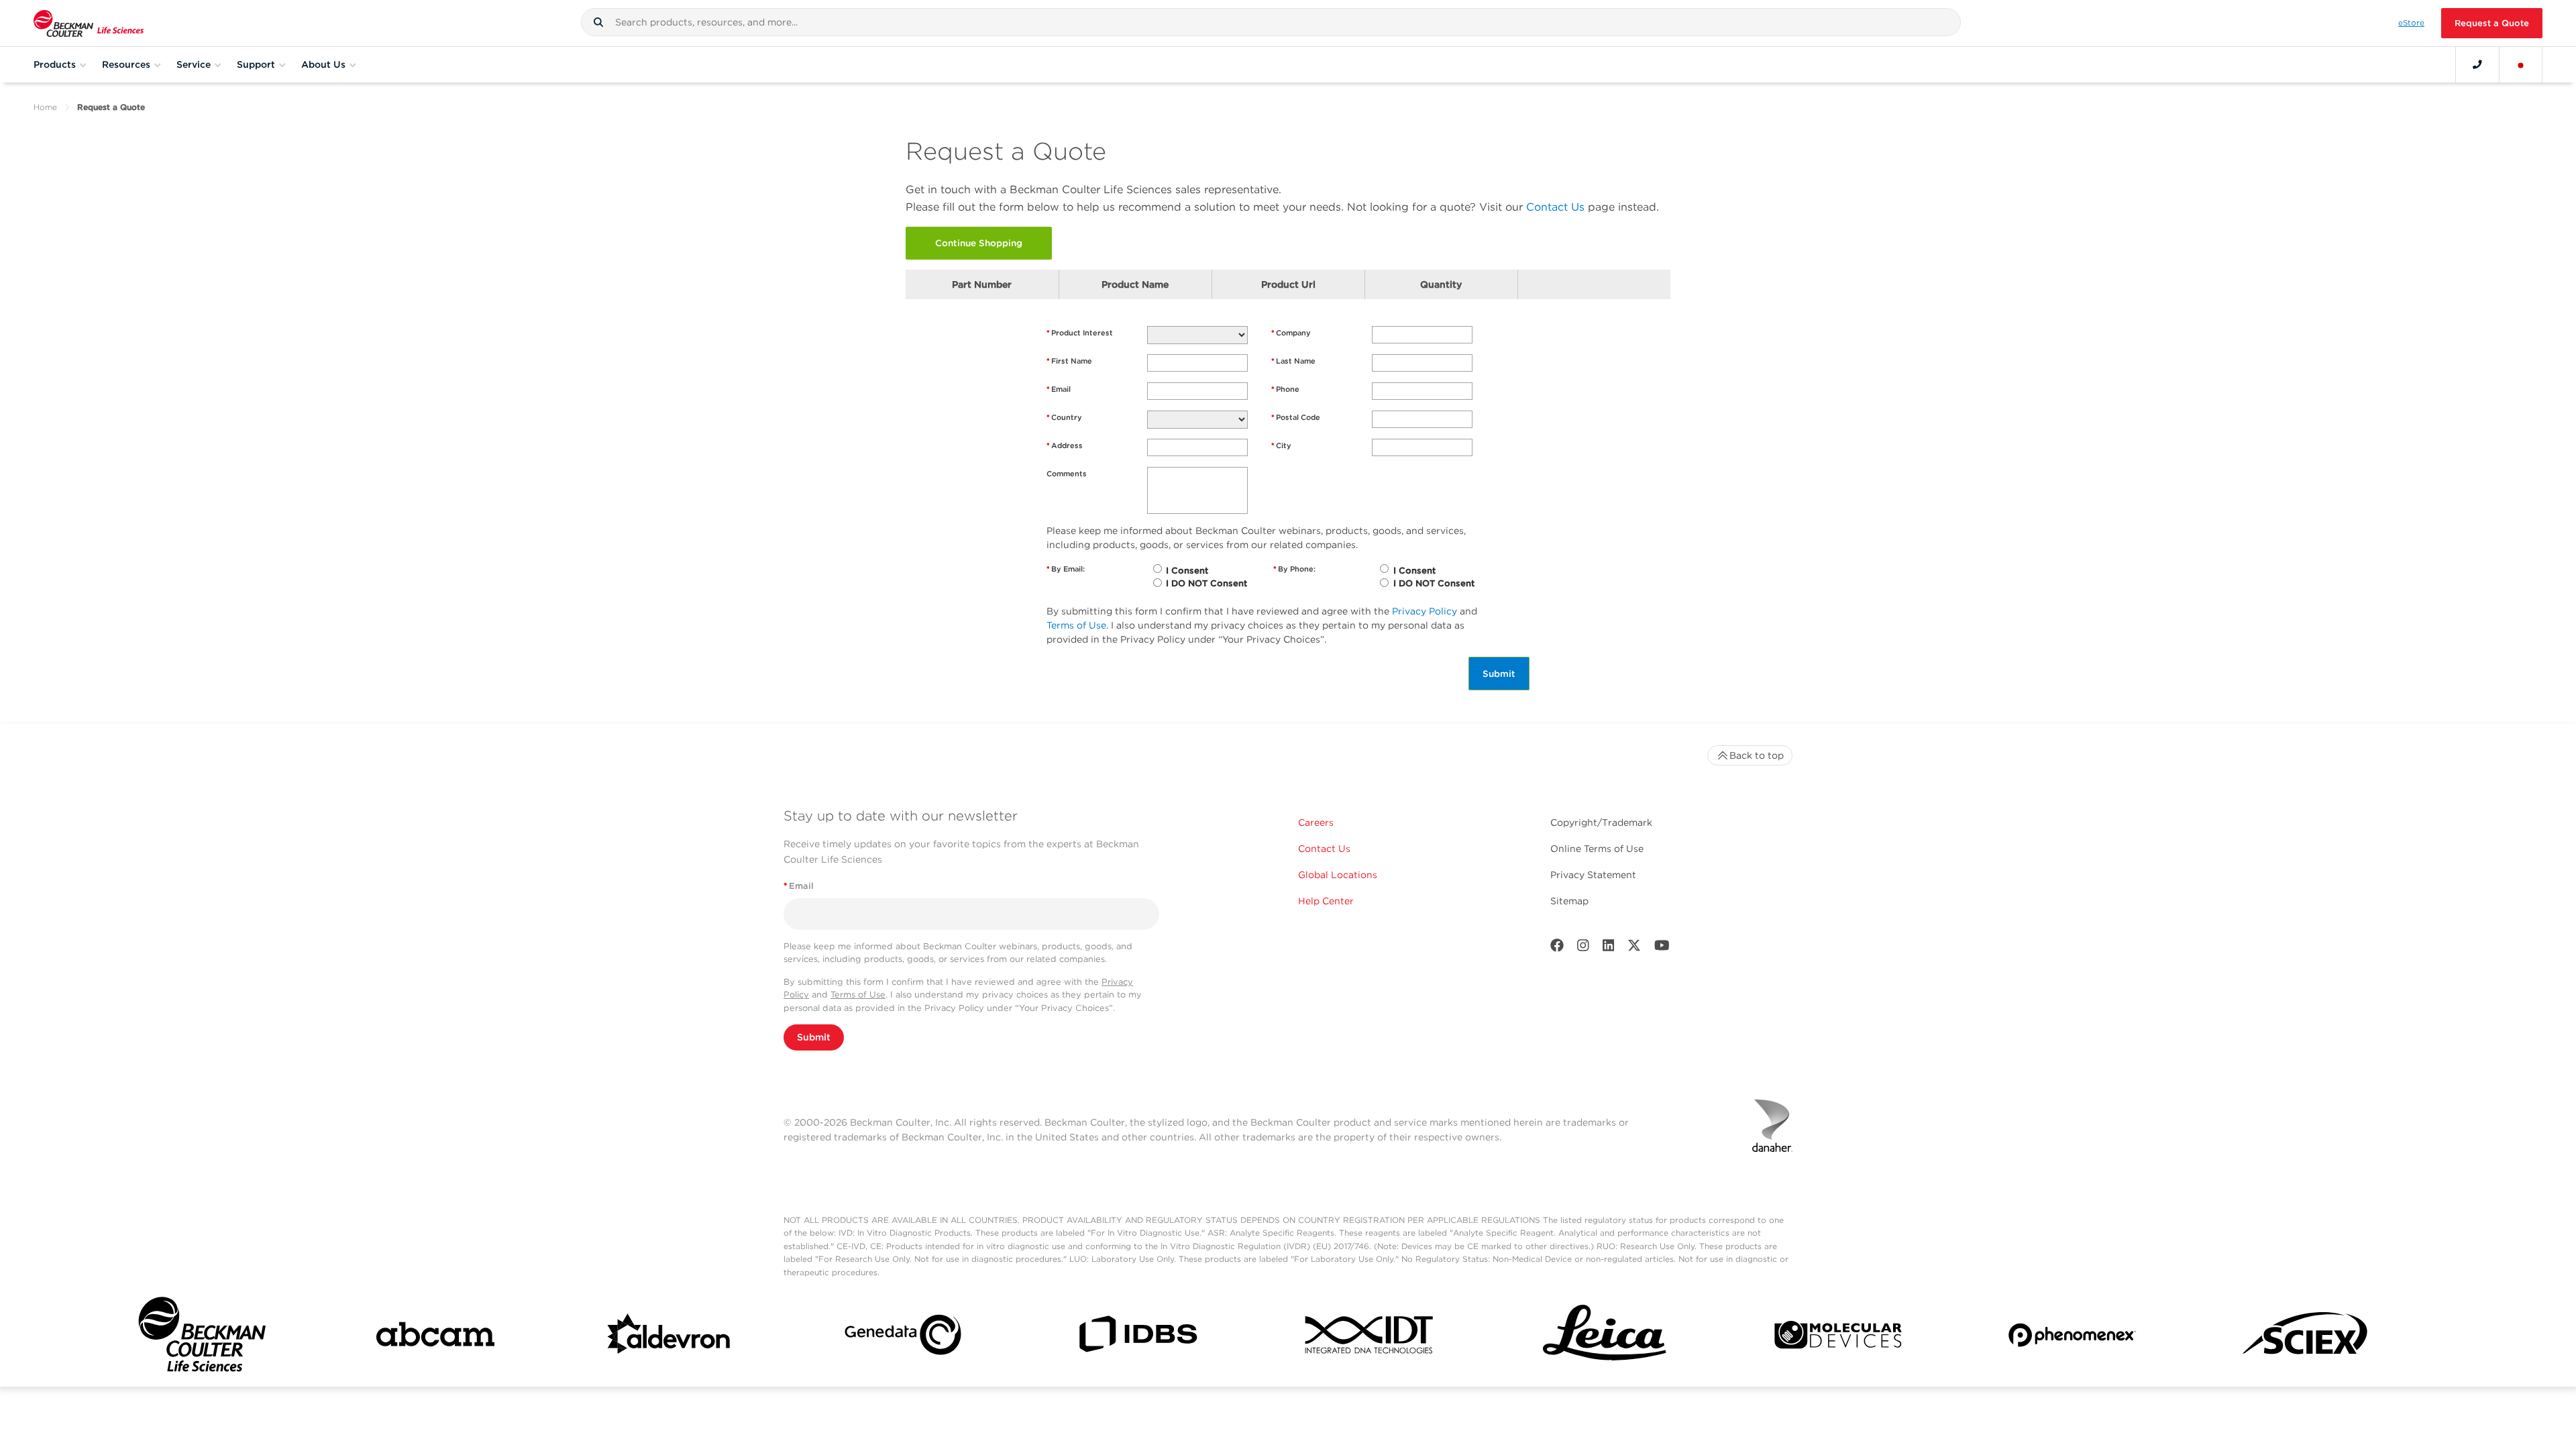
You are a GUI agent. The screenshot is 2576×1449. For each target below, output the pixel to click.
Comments (1067, 474)
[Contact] (2477, 64)
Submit (1499, 674)
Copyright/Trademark (1601, 822)
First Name (1069, 361)
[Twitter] (1634, 948)
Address (1065, 445)
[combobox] (1271, 22)
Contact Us (1555, 207)
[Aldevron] (669, 1338)
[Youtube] (1662, 948)
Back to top (1757, 755)
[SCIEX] (2306, 1338)
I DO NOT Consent (1206, 583)
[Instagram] (1583, 948)
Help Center (1326, 901)
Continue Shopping (979, 243)
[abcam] (435, 1337)
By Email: (1066, 569)
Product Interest (1080, 333)
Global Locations (1338, 875)
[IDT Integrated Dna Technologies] (1371, 1337)
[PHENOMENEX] (2072, 1337)
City (1281, 445)
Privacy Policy (1425, 611)
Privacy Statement (1593, 875)
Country (1064, 417)
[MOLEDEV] (1838, 1338)
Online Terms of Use (1597, 849)
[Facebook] (1557, 948)
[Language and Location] (2521, 64)
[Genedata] (903, 1337)
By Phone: (1294, 569)
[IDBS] (1137, 1337)
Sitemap (1569, 901)
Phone (1285, 389)
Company (1291, 333)
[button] (598, 22)
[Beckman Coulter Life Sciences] (89, 23)
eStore (2411, 23)
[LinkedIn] (1609, 948)
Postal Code (1296, 417)
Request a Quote (2492, 23)
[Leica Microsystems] (1605, 1338)
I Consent (1187, 571)
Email (1059, 389)
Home (45, 107)
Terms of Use (1076, 625)
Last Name (1293, 361)
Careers (1316, 822)
